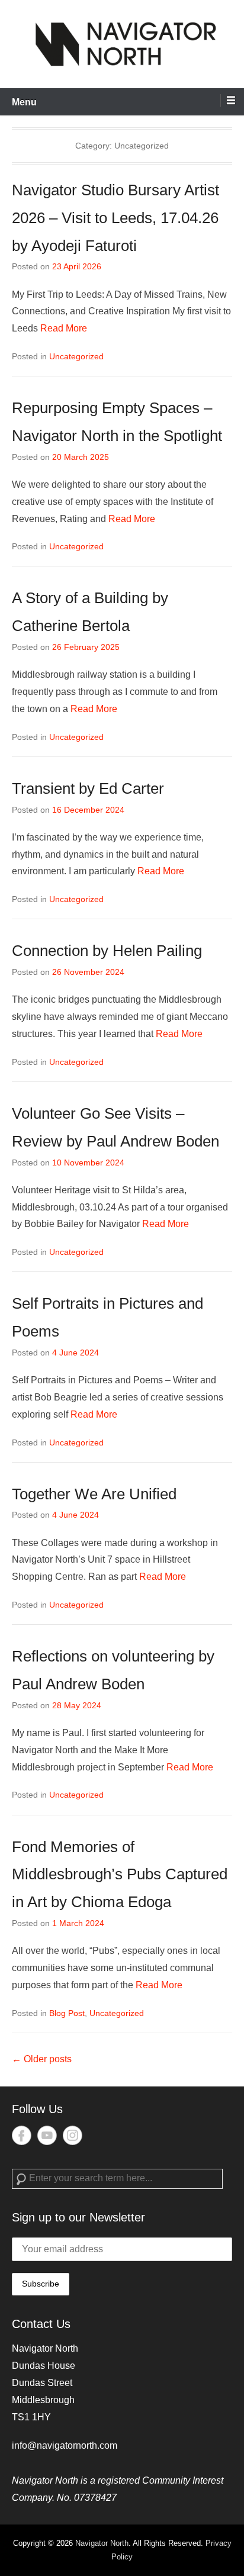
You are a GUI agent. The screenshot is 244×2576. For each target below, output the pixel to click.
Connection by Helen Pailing (107, 951)
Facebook (22, 2135)
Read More (64, 328)
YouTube (47, 2135)
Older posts (42, 2059)
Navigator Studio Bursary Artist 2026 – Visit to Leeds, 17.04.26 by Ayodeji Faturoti (115, 218)
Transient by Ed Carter (88, 788)
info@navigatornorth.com (65, 2445)
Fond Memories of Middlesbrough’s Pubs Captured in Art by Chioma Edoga (120, 1875)
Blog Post (67, 2013)
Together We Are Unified (94, 1494)
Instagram (73, 2135)
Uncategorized (76, 356)
